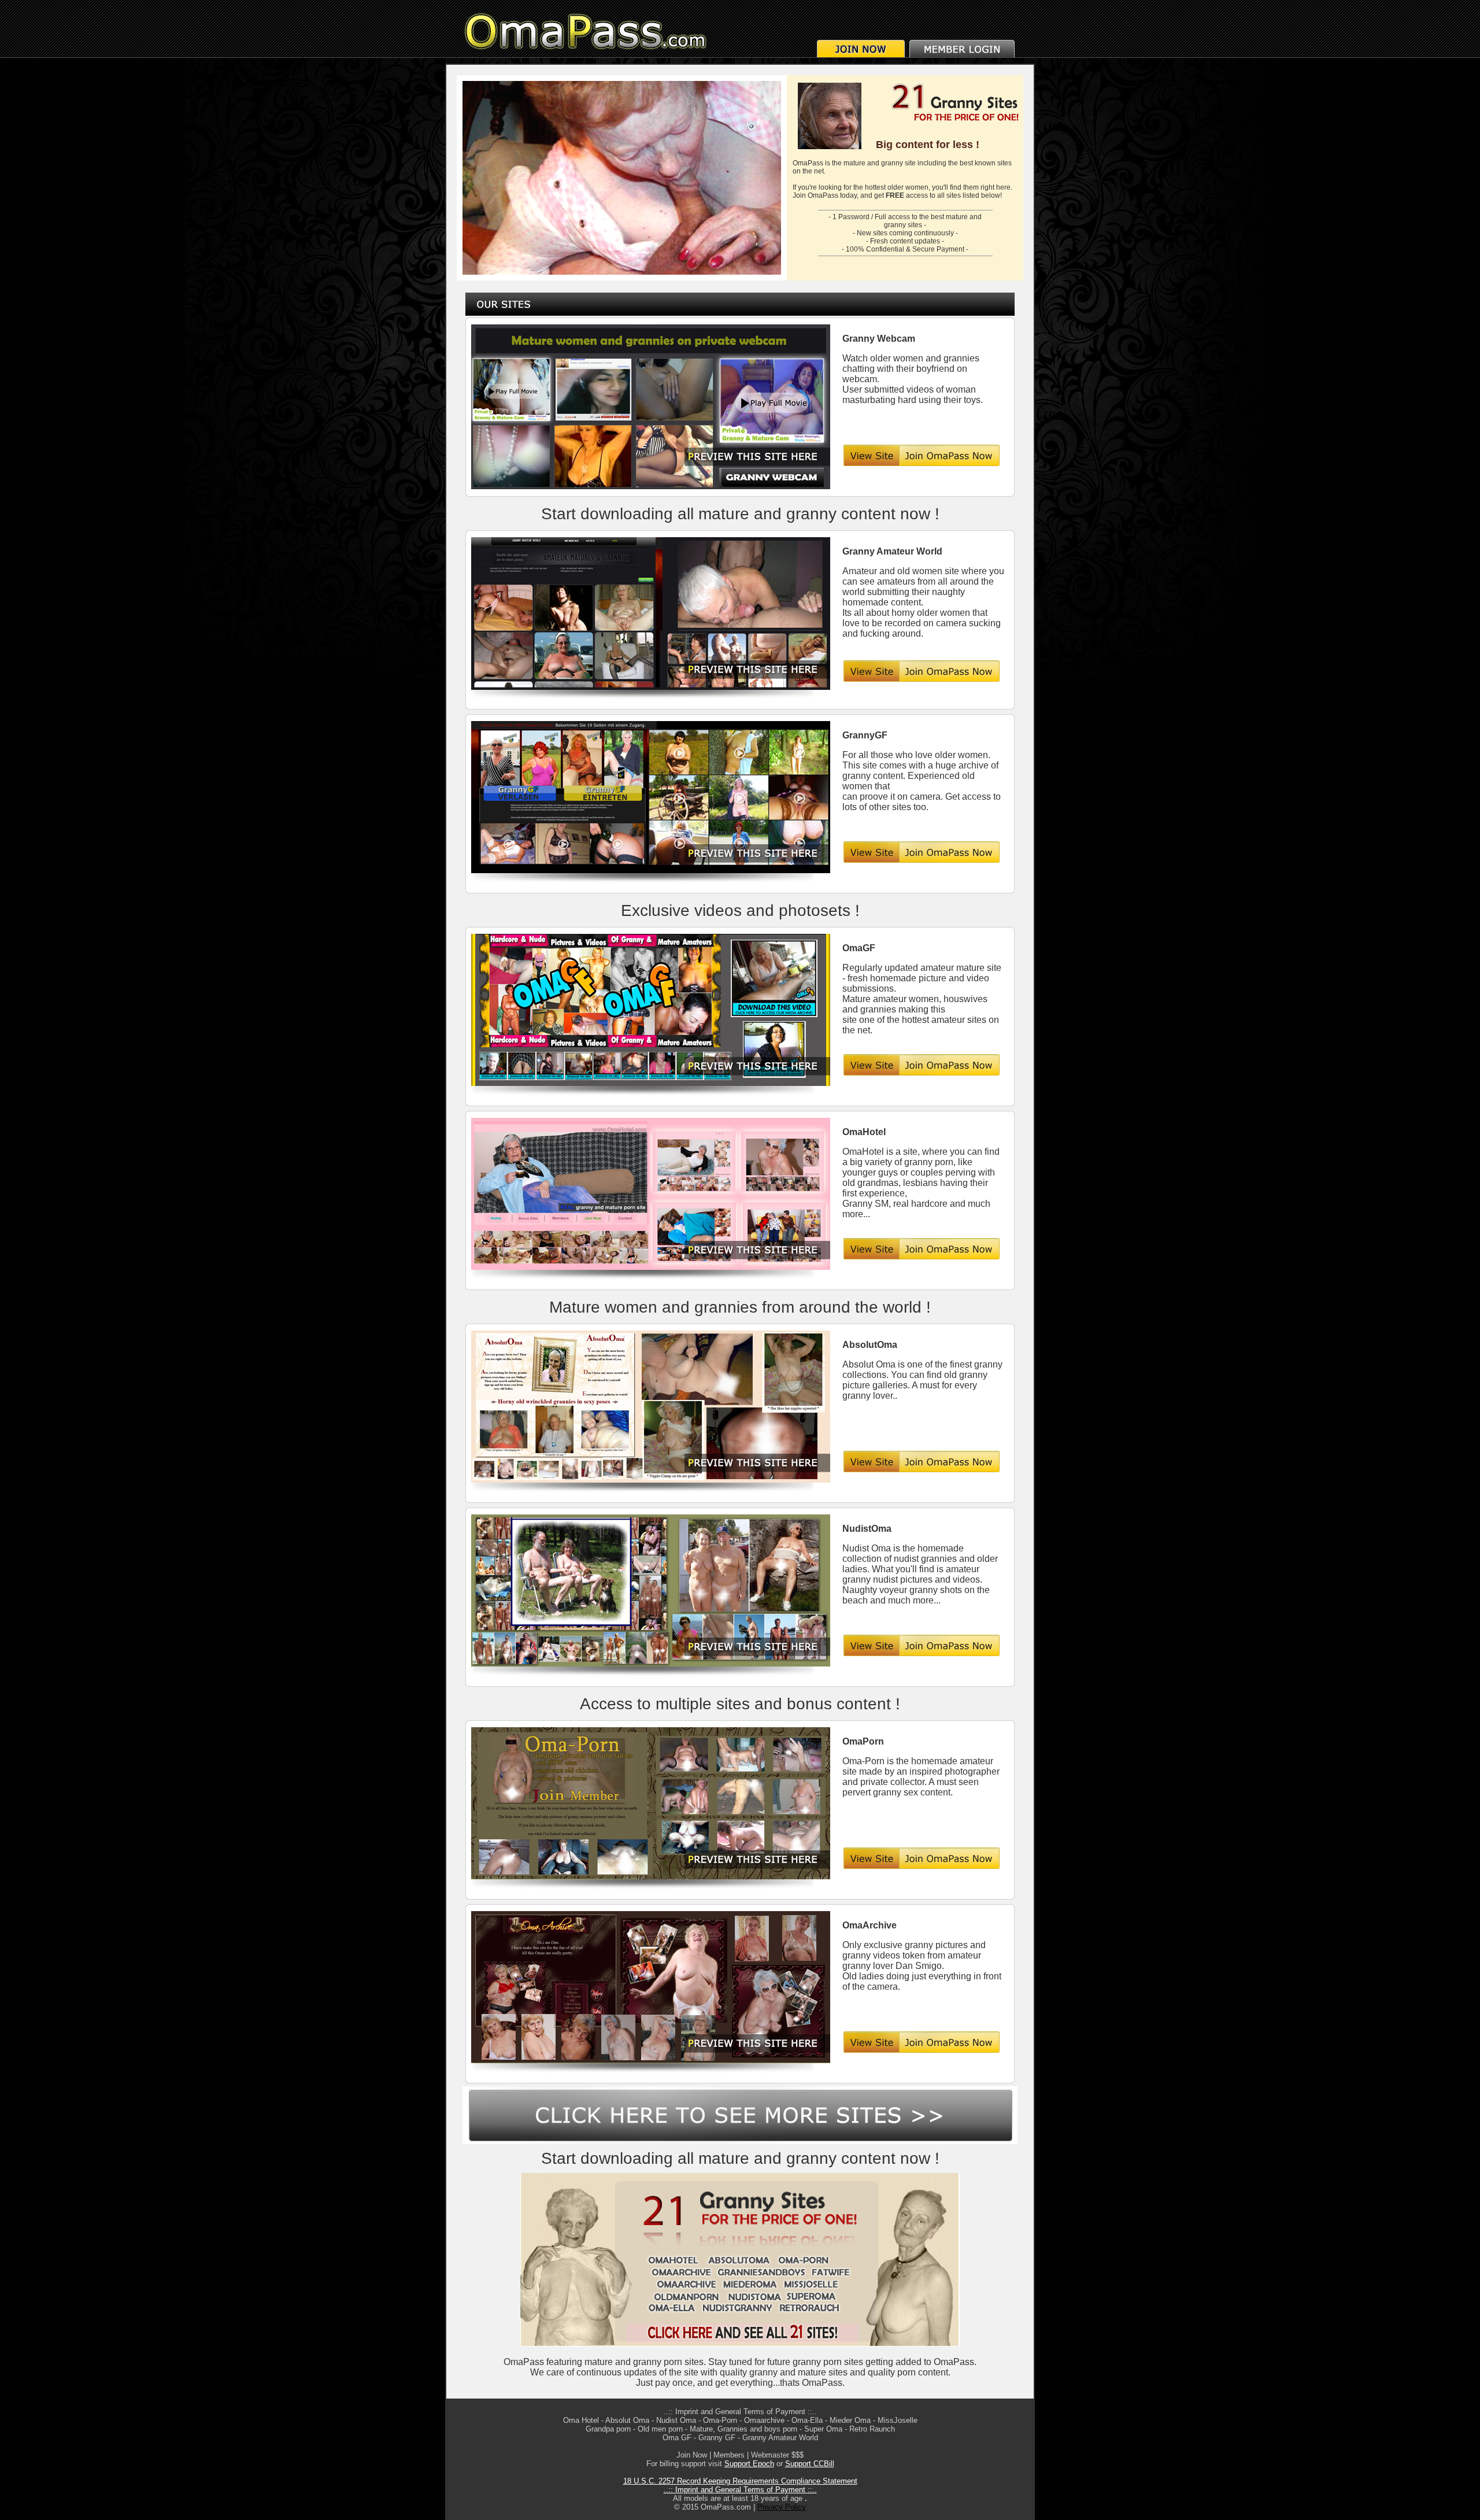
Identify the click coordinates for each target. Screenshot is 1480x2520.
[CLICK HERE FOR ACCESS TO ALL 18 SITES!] (740, 2344)
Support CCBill (810, 2464)
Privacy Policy (782, 2507)
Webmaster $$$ (777, 2455)
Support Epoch (749, 2464)
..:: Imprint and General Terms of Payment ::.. (740, 2412)
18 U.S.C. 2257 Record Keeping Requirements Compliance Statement (740, 2481)
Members (729, 2455)
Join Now (692, 2455)
